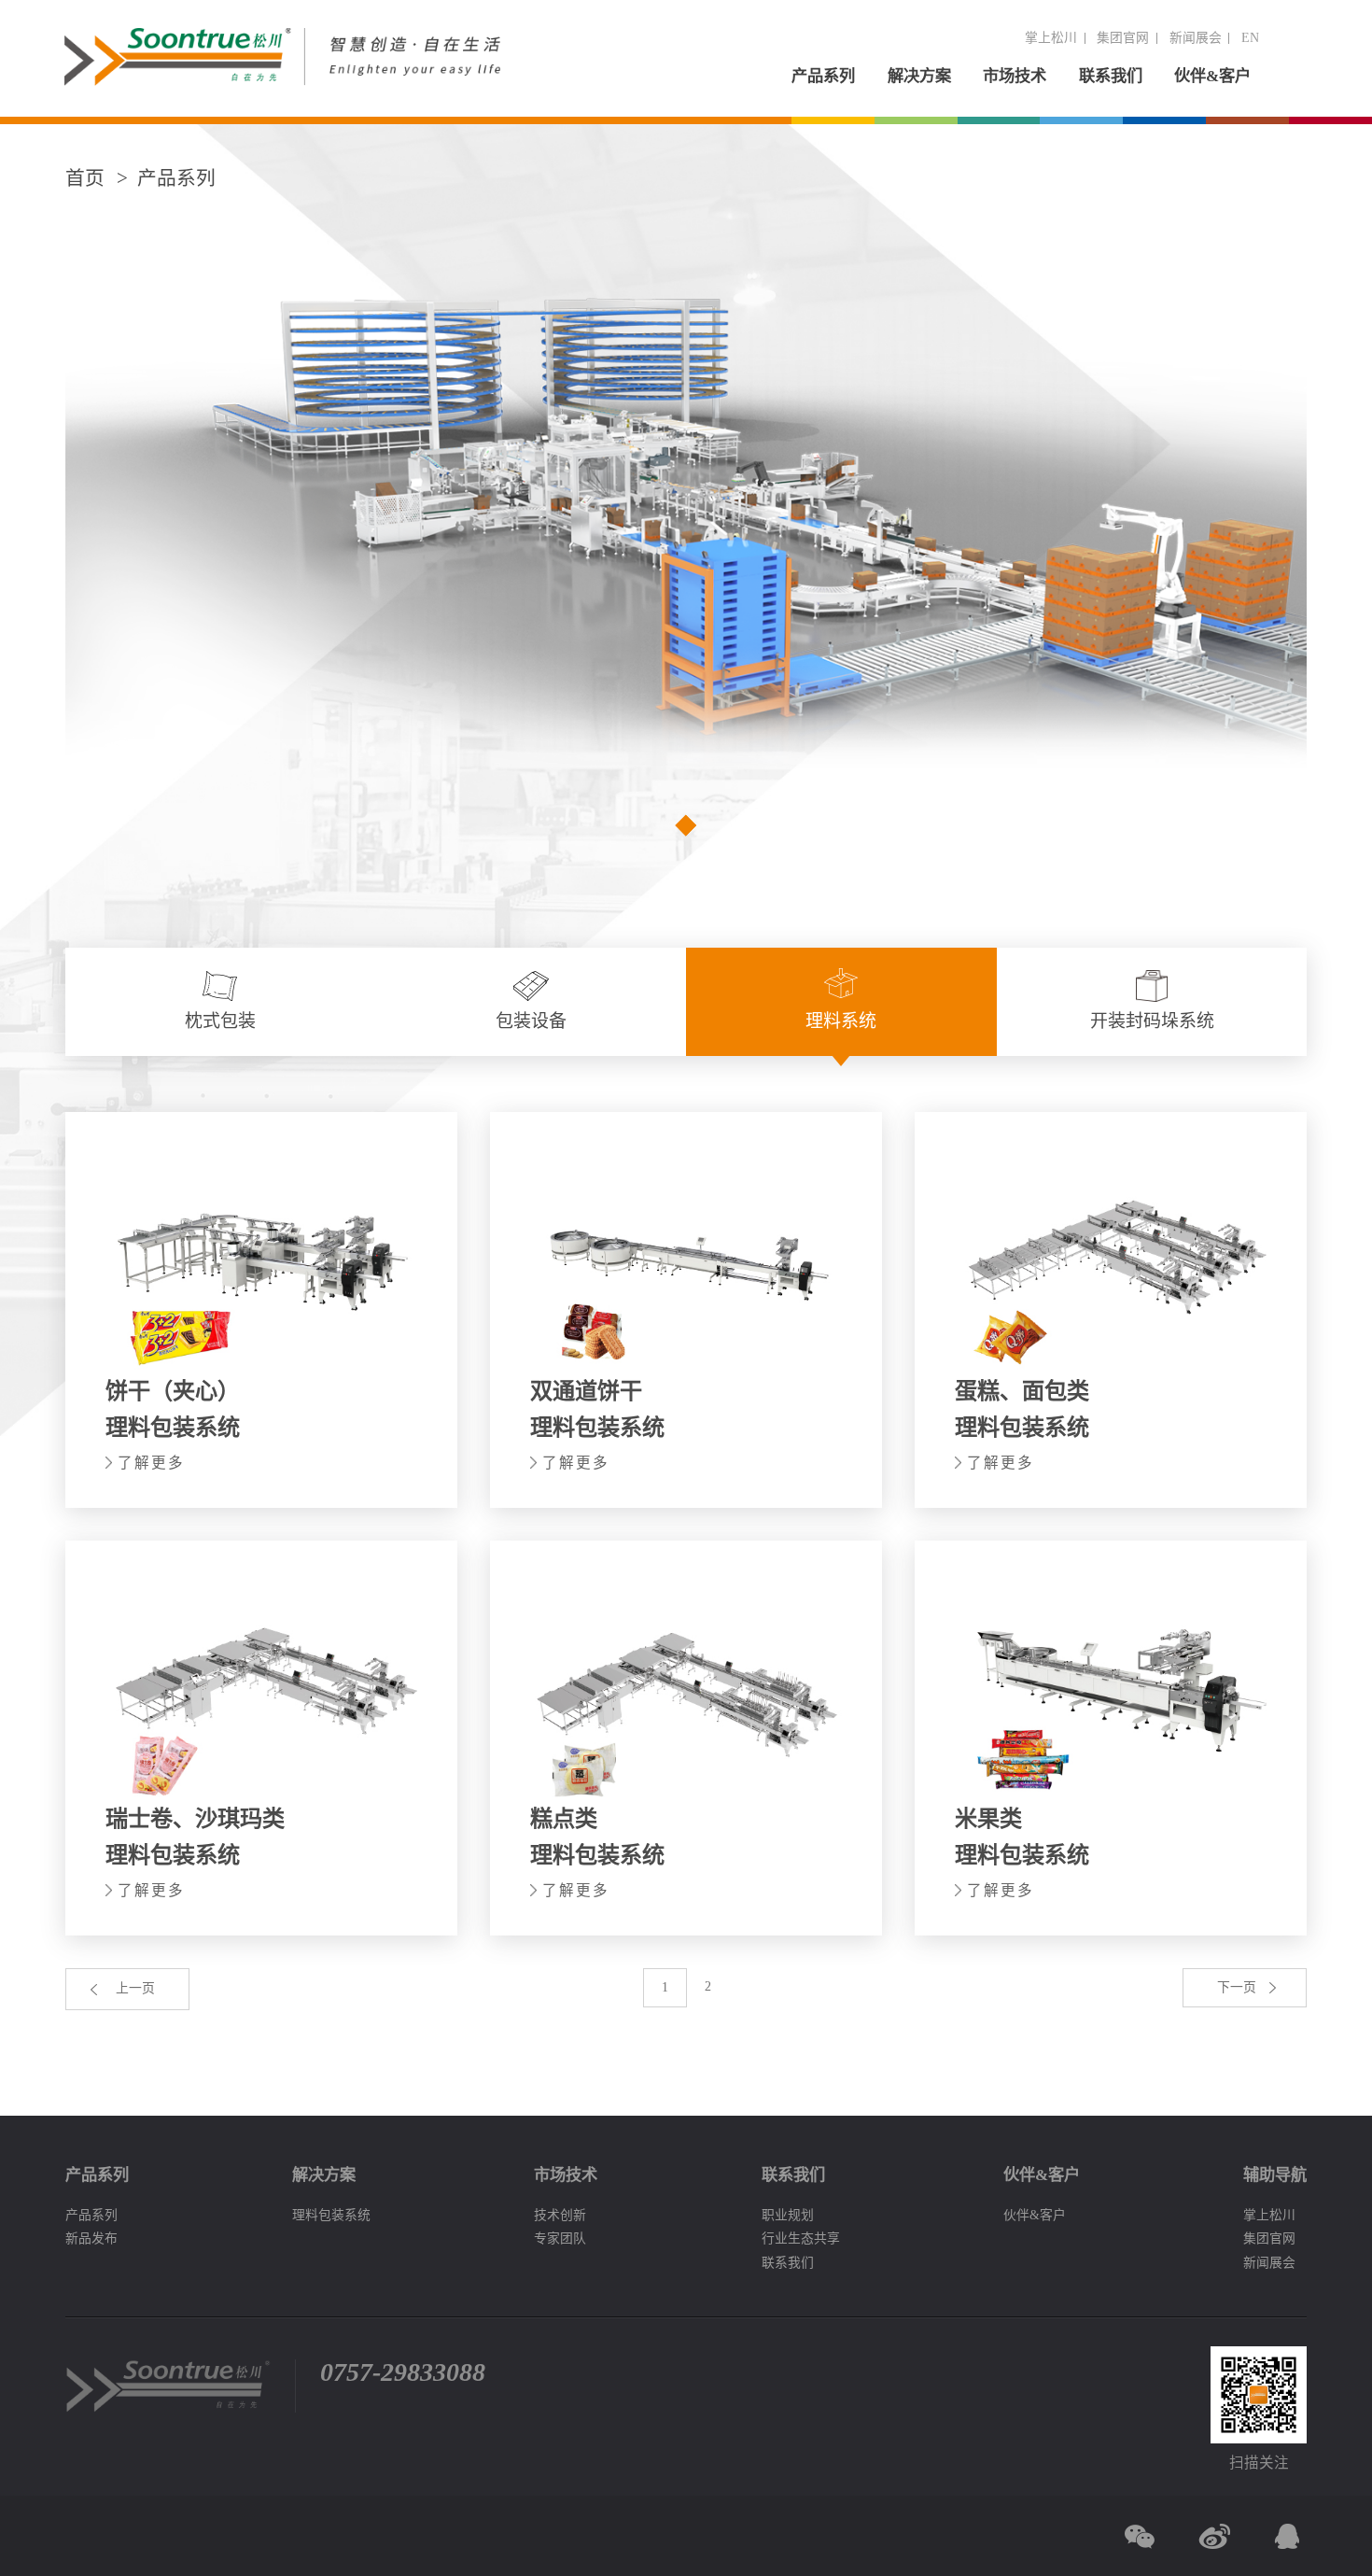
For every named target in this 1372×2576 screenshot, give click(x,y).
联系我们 (1111, 76)
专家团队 (560, 2238)
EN (1250, 38)
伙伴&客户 (1212, 76)
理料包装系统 (331, 2215)
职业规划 (788, 2215)
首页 (85, 178)
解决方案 (919, 76)
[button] (686, 824)
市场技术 (1015, 76)
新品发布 (91, 2238)
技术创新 (560, 2215)
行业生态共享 (801, 2238)
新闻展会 (1196, 38)
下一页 (1237, 1987)
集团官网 (1123, 38)
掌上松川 (1051, 38)
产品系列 (823, 76)
